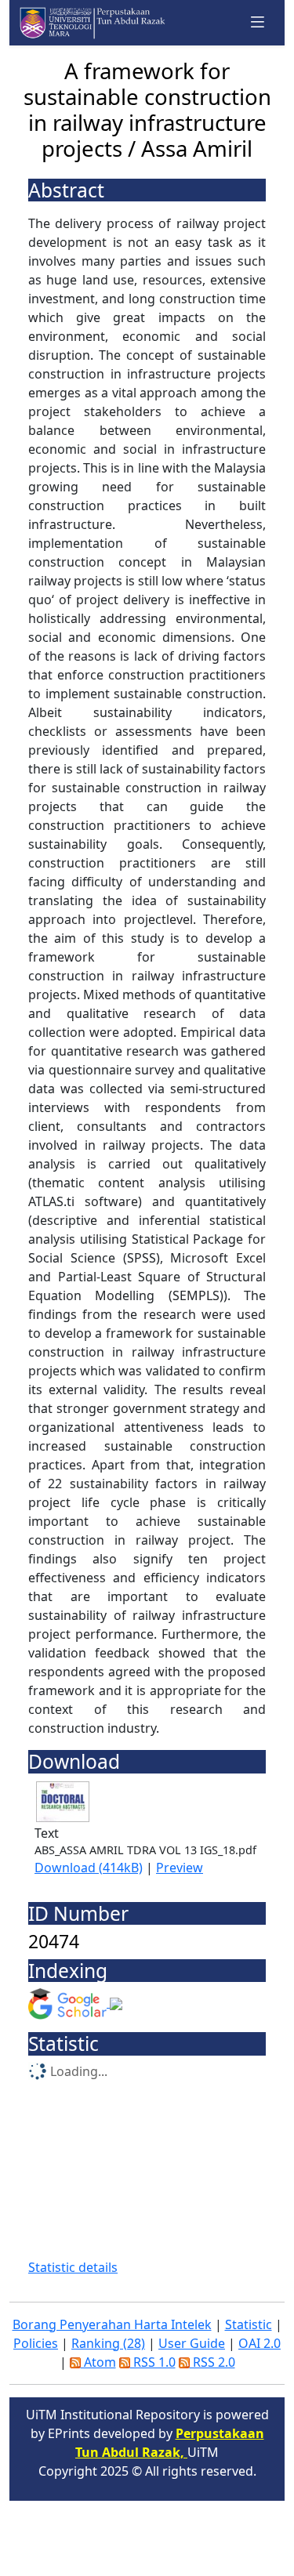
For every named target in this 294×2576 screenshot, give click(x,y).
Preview (180, 1868)
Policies (36, 2343)
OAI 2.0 (260, 2343)
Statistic (249, 2324)
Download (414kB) (89, 1868)
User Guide (192, 2343)
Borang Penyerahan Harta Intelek (112, 2324)
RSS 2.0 (212, 2362)
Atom (98, 2362)
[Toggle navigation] (258, 22)
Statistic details (73, 2267)
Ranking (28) (108, 2343)
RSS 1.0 (153, 2362)
